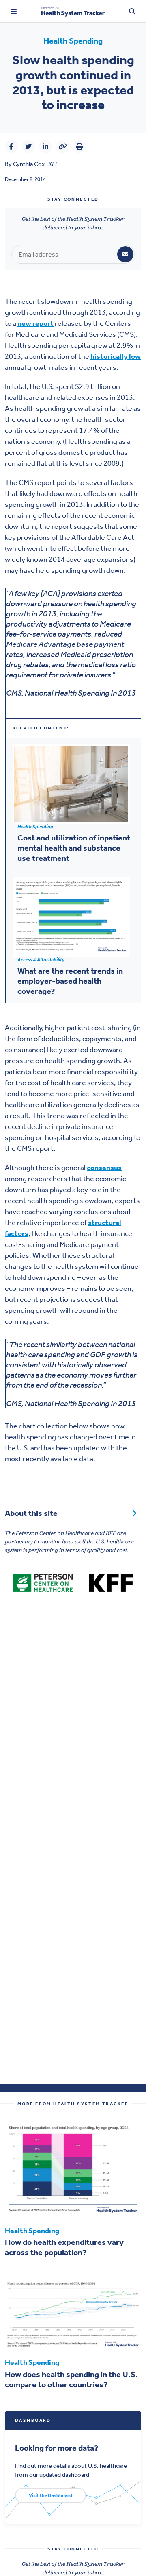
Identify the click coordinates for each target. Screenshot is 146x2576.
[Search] (132, 11)
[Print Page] (79, 146)
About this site (31, 1513)
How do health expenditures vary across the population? (64, 2247)
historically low (116, 356)
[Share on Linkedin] (45, 146)
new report (35, 323)
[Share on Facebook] (11, 146)
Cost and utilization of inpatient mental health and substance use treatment (74, 848)
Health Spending (73, 41)
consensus (104, 1168)
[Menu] (14, 11)
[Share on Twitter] (28, 146)
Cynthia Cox (29, 164)
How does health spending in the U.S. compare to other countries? (71, 2379)
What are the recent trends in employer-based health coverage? (70, 981)
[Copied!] (62, 146)
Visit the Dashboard (50, 2495)
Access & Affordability (41, 960)
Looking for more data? (57, 2447)
